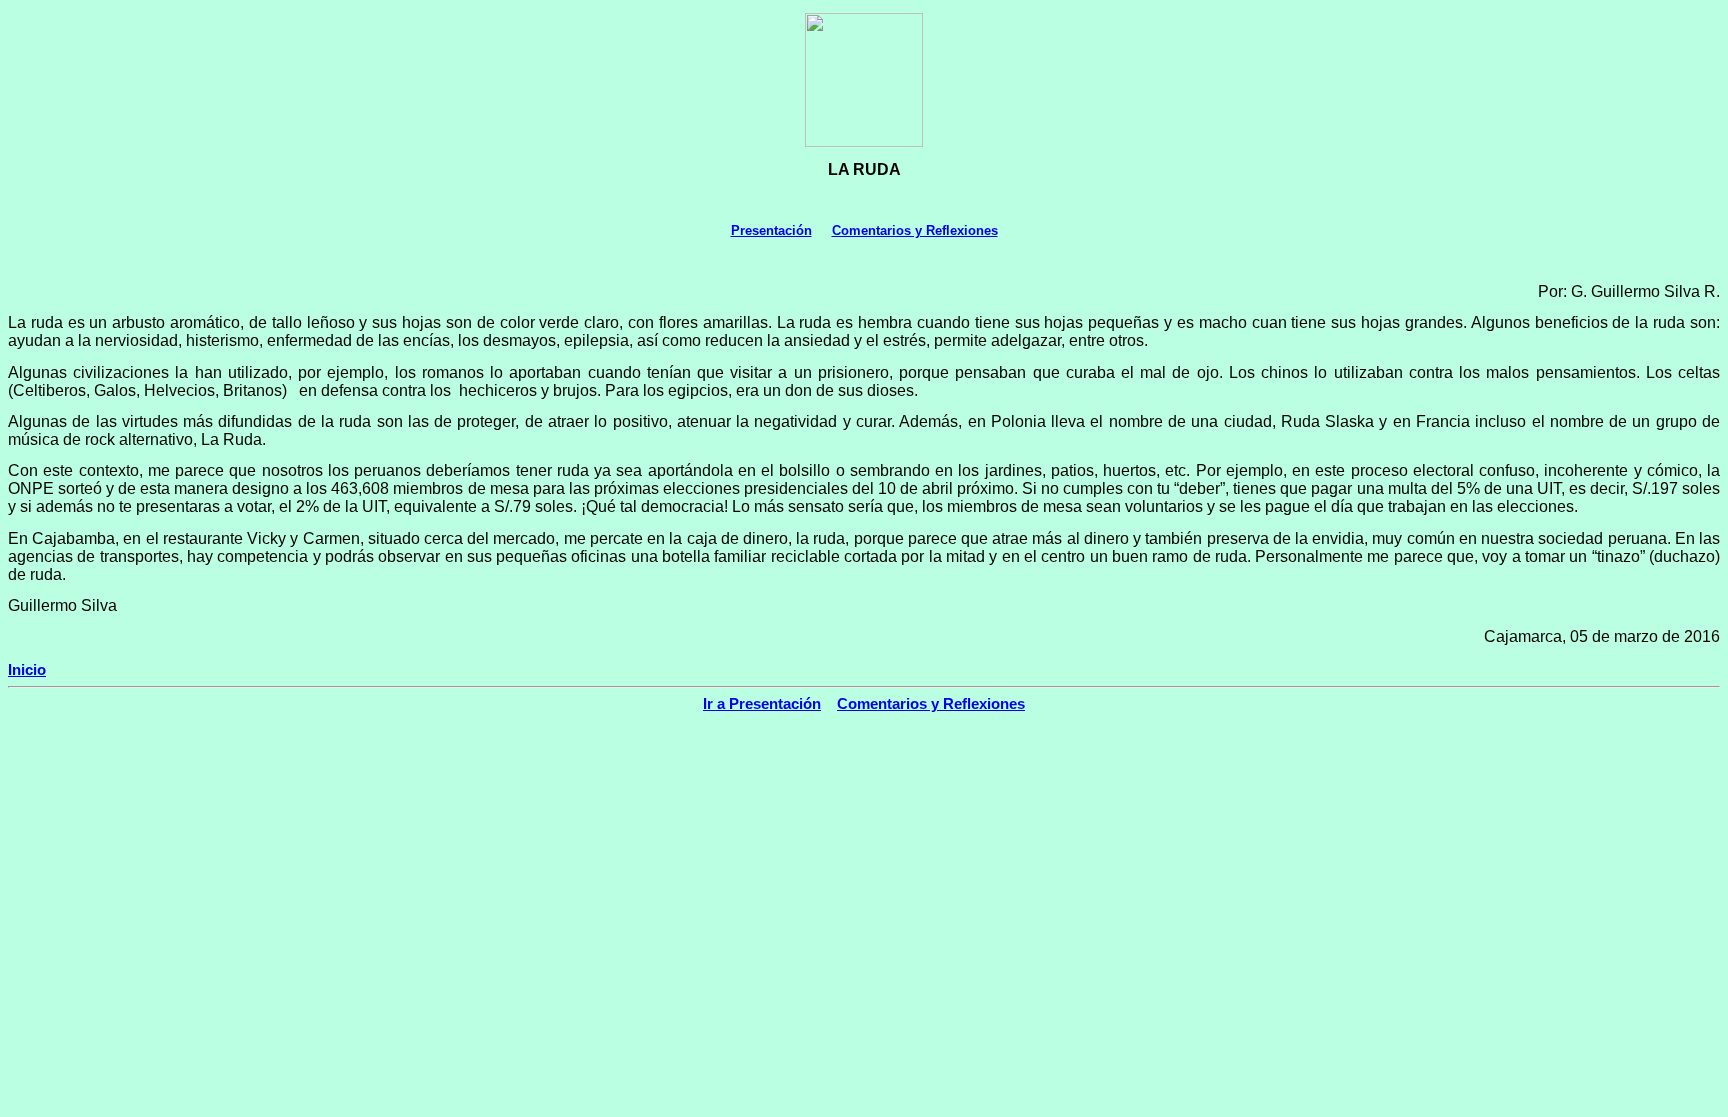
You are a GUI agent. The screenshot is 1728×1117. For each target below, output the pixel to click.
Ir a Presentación (762, 704)
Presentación (771, 230)
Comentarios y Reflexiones (915, 230)
